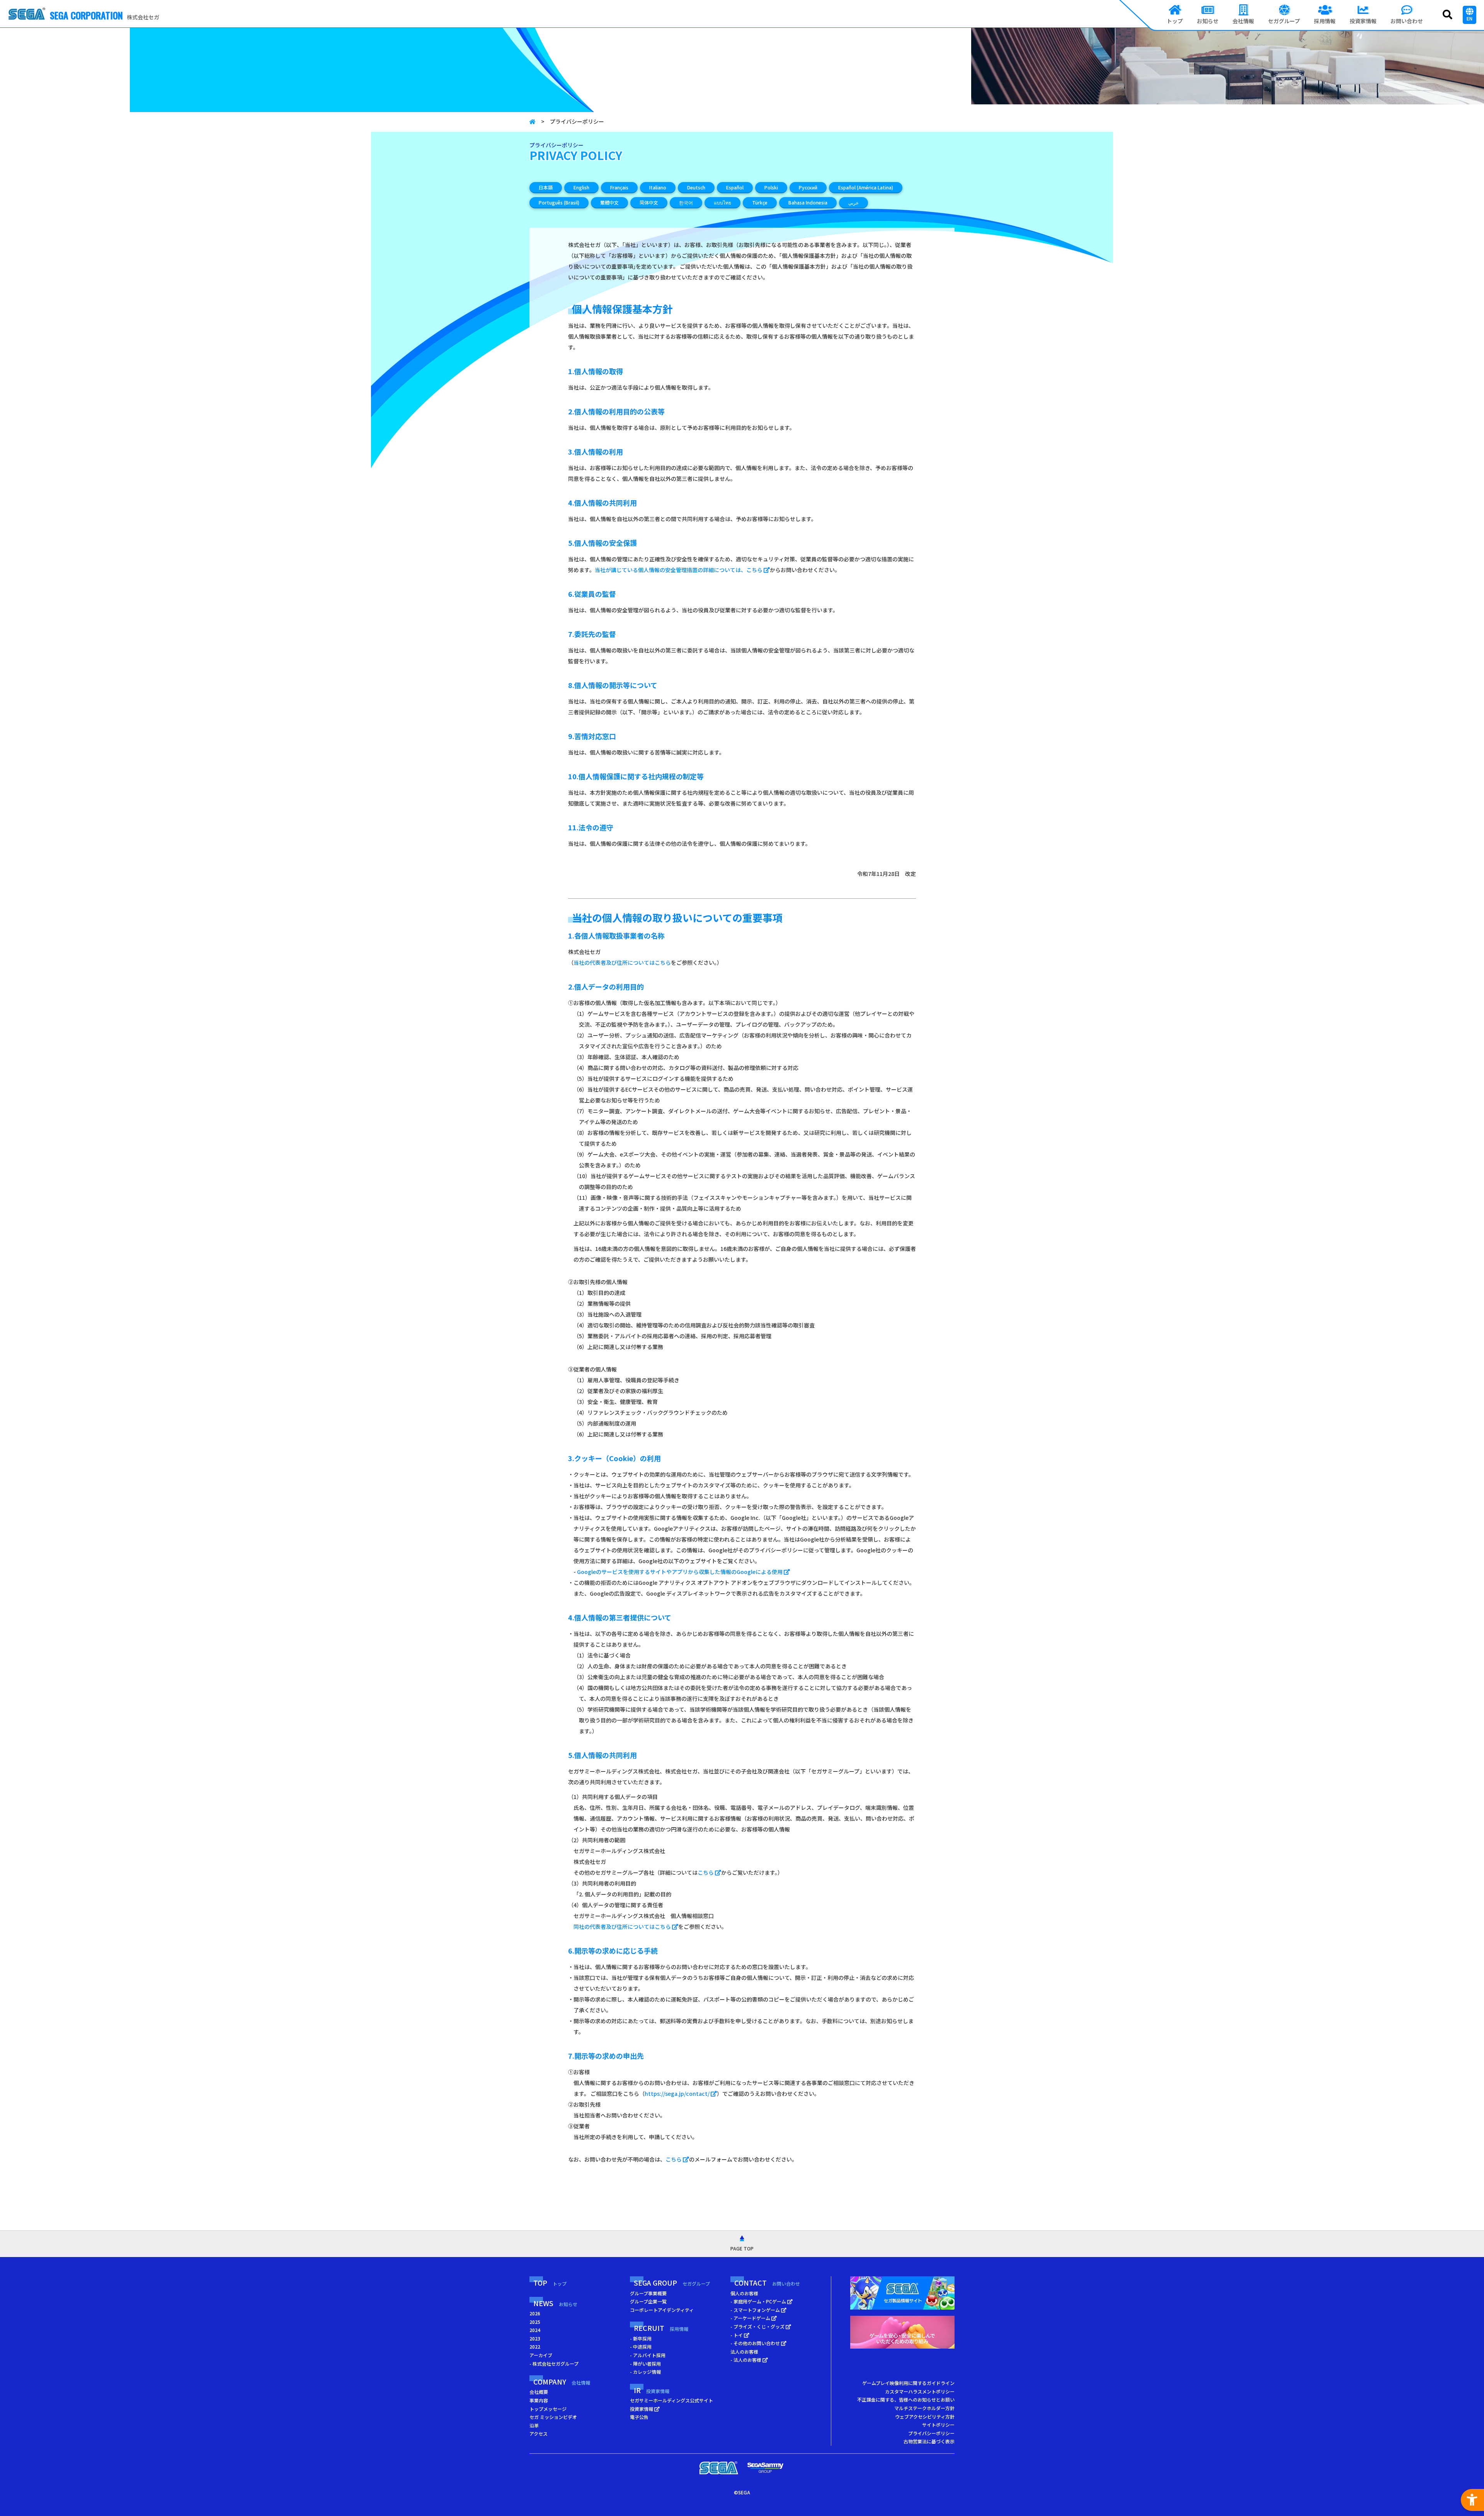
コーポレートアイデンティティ (662, 2310)
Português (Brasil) (559, 202)
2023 (535, 2338)
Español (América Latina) (866, 187)
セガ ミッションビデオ (553, 2417)
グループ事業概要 (648, 2293)
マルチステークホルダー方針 (924, 2408)
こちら (706, 1872)
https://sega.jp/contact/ (678, 2094)
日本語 (546, 187)
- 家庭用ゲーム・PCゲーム (759, 2301)
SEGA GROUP (672, 2283)
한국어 (686, 202)
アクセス (539, 2433)
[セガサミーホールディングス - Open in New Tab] (765, 2468)
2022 (535, 2347)
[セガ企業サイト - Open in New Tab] (719, 2468)
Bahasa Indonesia (808, 202)
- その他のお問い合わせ (756, 2343)
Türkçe (760, 202)
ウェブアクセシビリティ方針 (925, 2416)
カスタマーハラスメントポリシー (920, 2391)
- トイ (737, 2335)
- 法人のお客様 (746, 2360)
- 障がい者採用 (645, 2364)
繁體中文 (609, 202)
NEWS (555, 2303)
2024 (535, 2330)
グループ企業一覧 (648, 2301)
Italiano (658, 187)
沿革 (534, 2425)
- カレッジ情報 (645, 2372)
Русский (808, 187)
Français (619, 187)
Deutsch (696, 187)
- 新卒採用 (641, 2338)
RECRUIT (661, 2328)
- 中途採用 (641, 2347)
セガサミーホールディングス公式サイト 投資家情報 (671, 2404)
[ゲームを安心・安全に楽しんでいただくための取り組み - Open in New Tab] (902, 2334)
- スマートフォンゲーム (756, 2310)
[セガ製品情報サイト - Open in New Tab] (902, 2295)
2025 (535, 2322)
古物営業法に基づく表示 (929, 2441)
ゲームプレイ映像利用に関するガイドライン (908, 2383)
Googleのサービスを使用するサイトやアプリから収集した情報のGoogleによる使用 (680, 1572)
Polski (771, 187)
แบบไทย (722, 202)
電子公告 (639, 2417)
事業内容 (539, 2400)
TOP (550, 2283)
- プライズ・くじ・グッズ (758, 2326)
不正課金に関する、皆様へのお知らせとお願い (906, 2399)
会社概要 (539, 2392)
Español (735, 187)
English (581, 187)
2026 (535, 2313)
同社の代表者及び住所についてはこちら (623, 1927)
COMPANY (562, 2381)
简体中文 (649, 202)
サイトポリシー (938, 2425)
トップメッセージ (548, 2409)
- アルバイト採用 (648, 2355)
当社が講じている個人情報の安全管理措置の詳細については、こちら (679, 570)
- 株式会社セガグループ (554, 2364)
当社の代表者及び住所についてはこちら (622, 962)
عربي (853, 202)
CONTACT (767, 2283)
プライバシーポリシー (931, 2433)
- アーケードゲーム (751, 2318)
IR (652, 2390)
